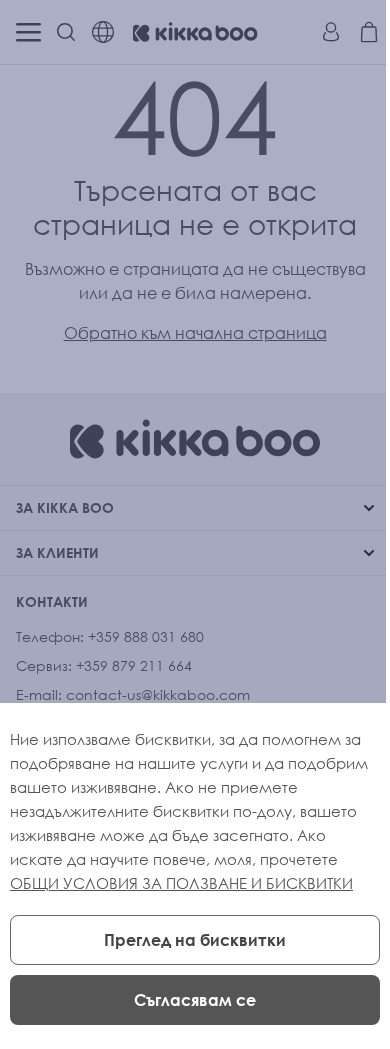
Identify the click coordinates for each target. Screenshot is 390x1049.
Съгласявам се (195, 1000)
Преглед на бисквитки (195, 940)
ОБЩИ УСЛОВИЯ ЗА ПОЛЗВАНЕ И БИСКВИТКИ (181, 883)
